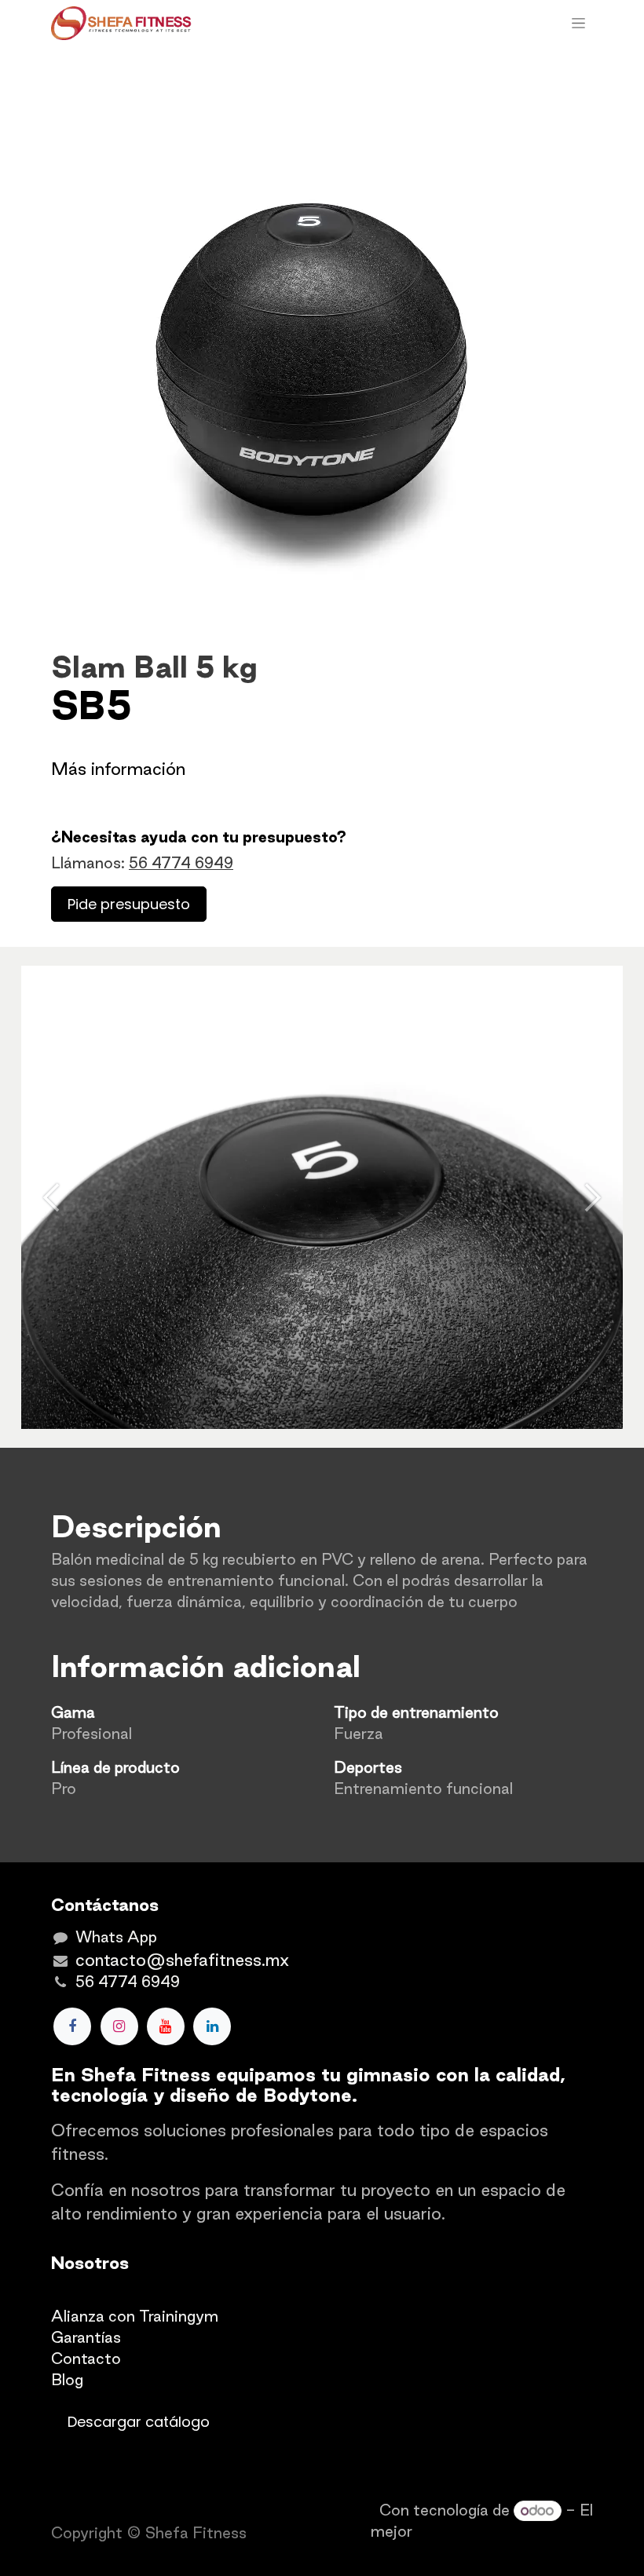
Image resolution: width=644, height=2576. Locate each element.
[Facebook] (72, 2026)
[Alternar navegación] (578, 24)
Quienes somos (107, 2295)
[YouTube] (166, 2026)
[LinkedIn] (212, 2026)
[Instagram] (119, 2026)
